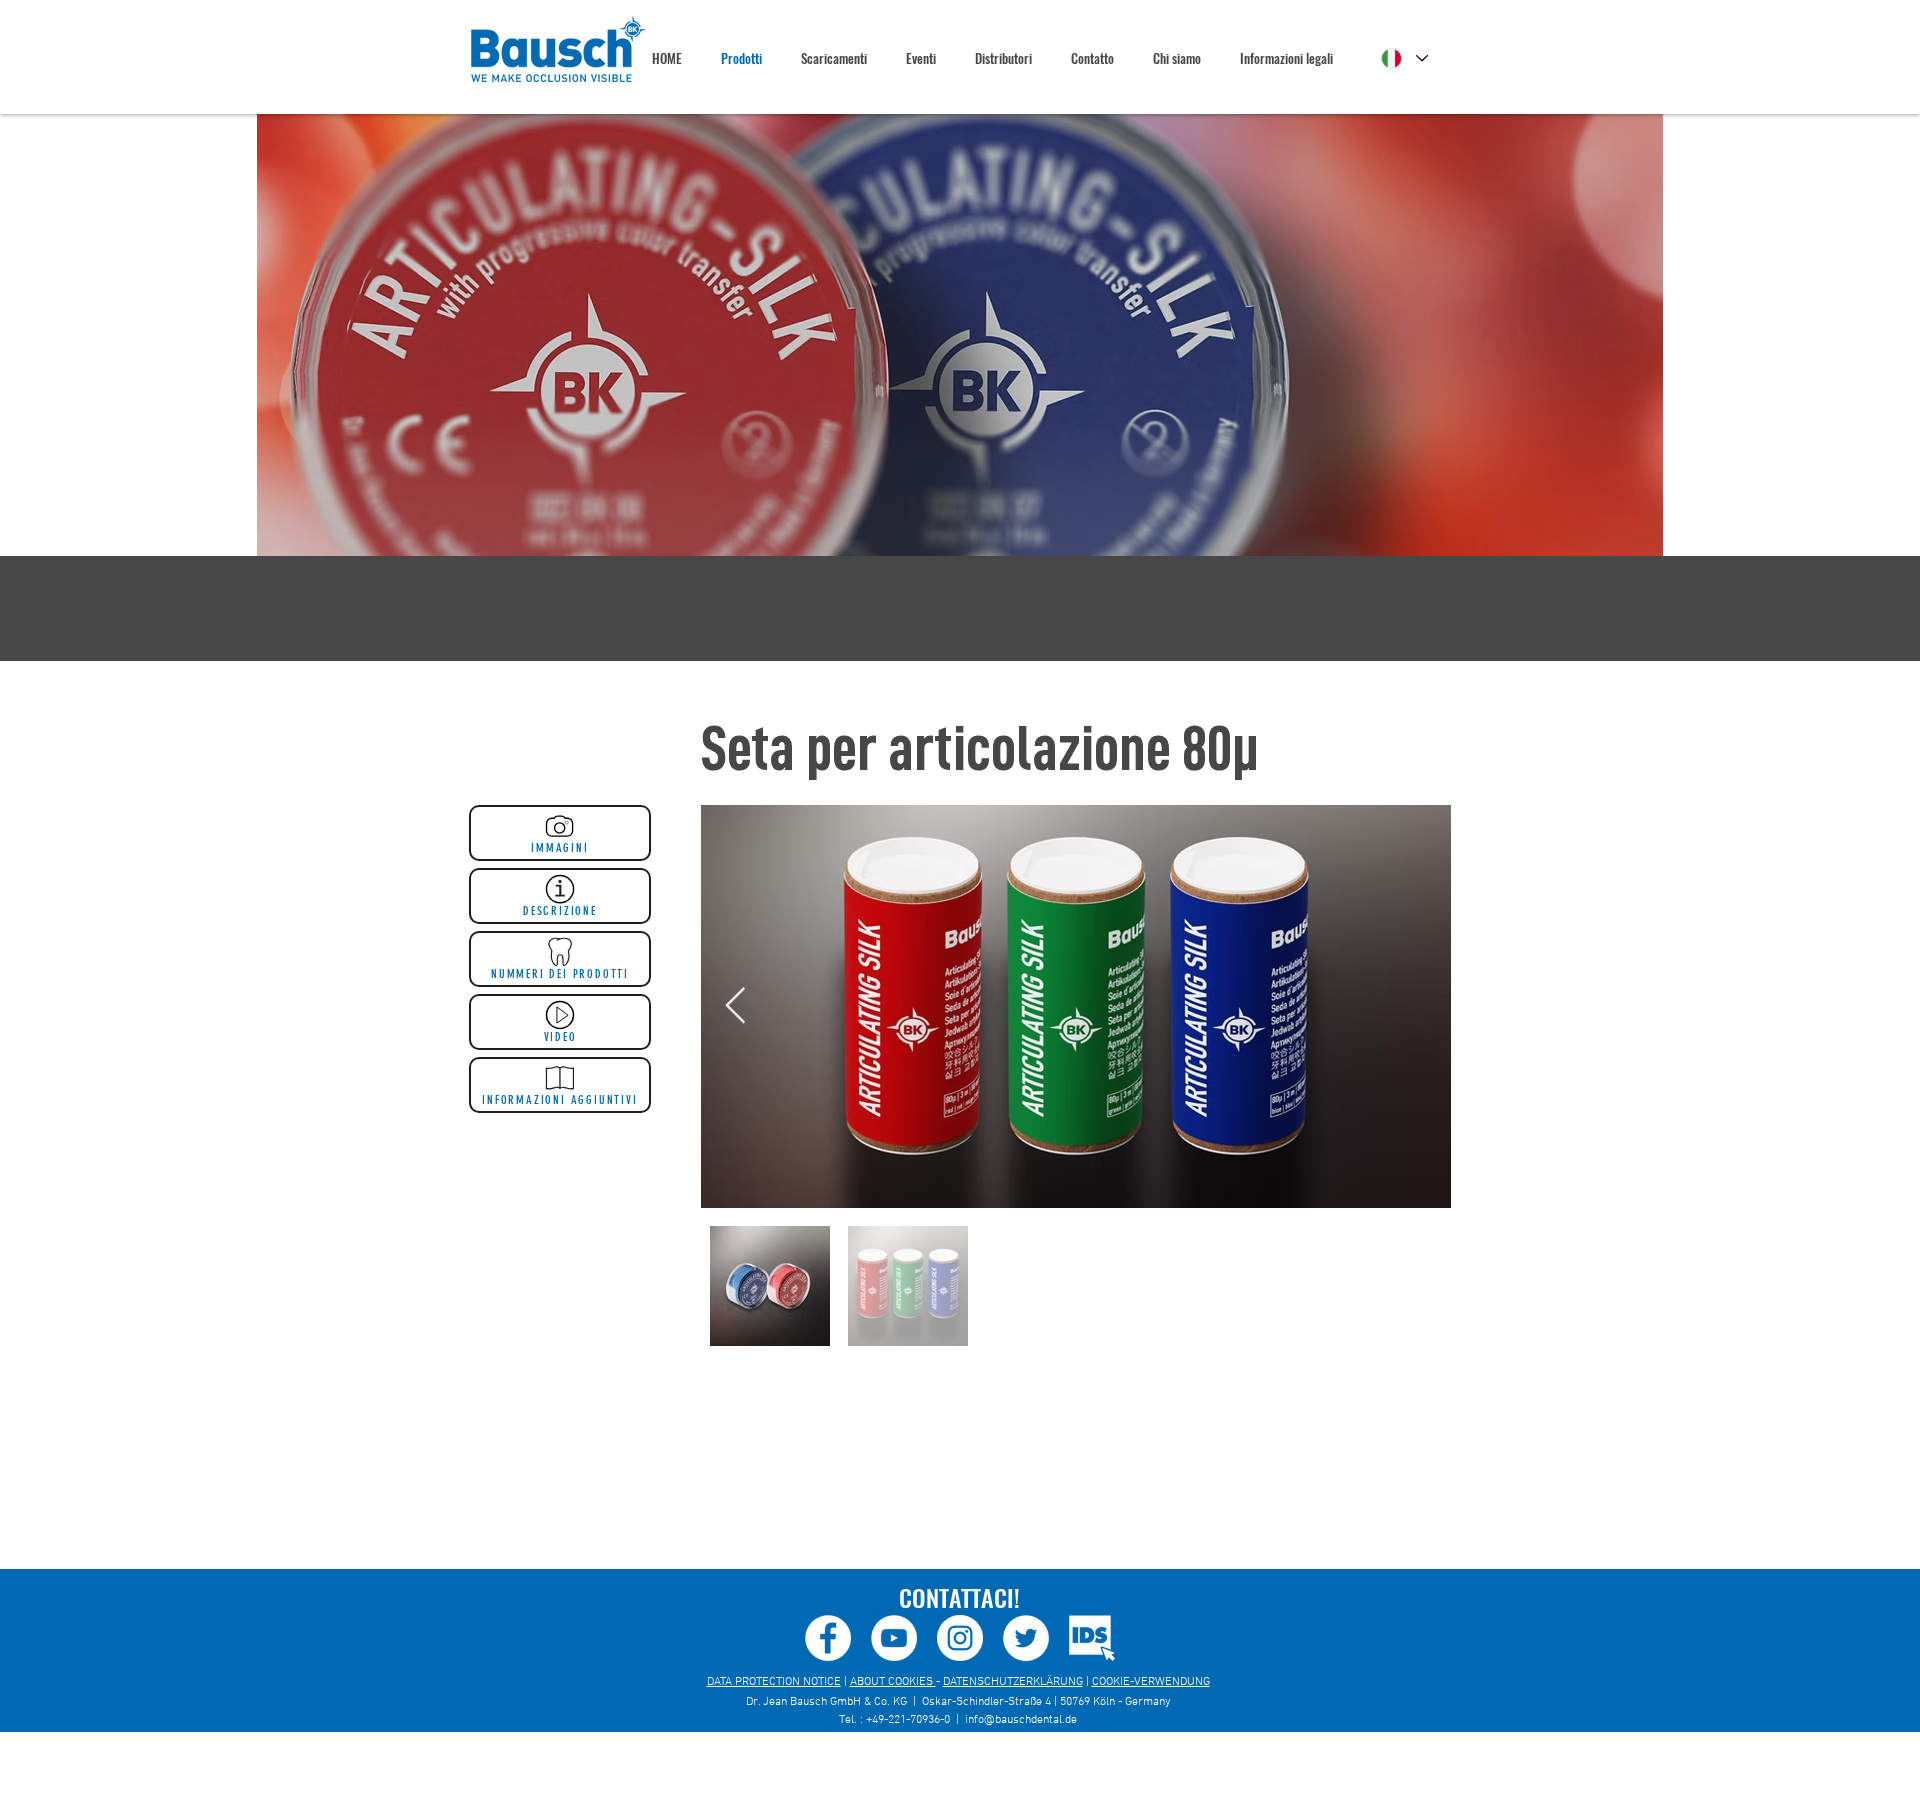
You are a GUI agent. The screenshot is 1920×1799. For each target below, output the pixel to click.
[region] (960, 335)
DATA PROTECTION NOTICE (774, 1682)
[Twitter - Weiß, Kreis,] (1026, 1638)
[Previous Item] (735, 1006)
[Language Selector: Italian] (1404, 58)
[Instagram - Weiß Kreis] (960, 1638)
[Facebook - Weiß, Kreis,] (828, 1638)
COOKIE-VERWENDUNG (1151, 1682)
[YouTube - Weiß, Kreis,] (894, 1638)
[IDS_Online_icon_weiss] (1092, 1638)
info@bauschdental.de (1021, 1720)
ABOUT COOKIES (893, 1682)
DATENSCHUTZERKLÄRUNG (1013, 1682)
